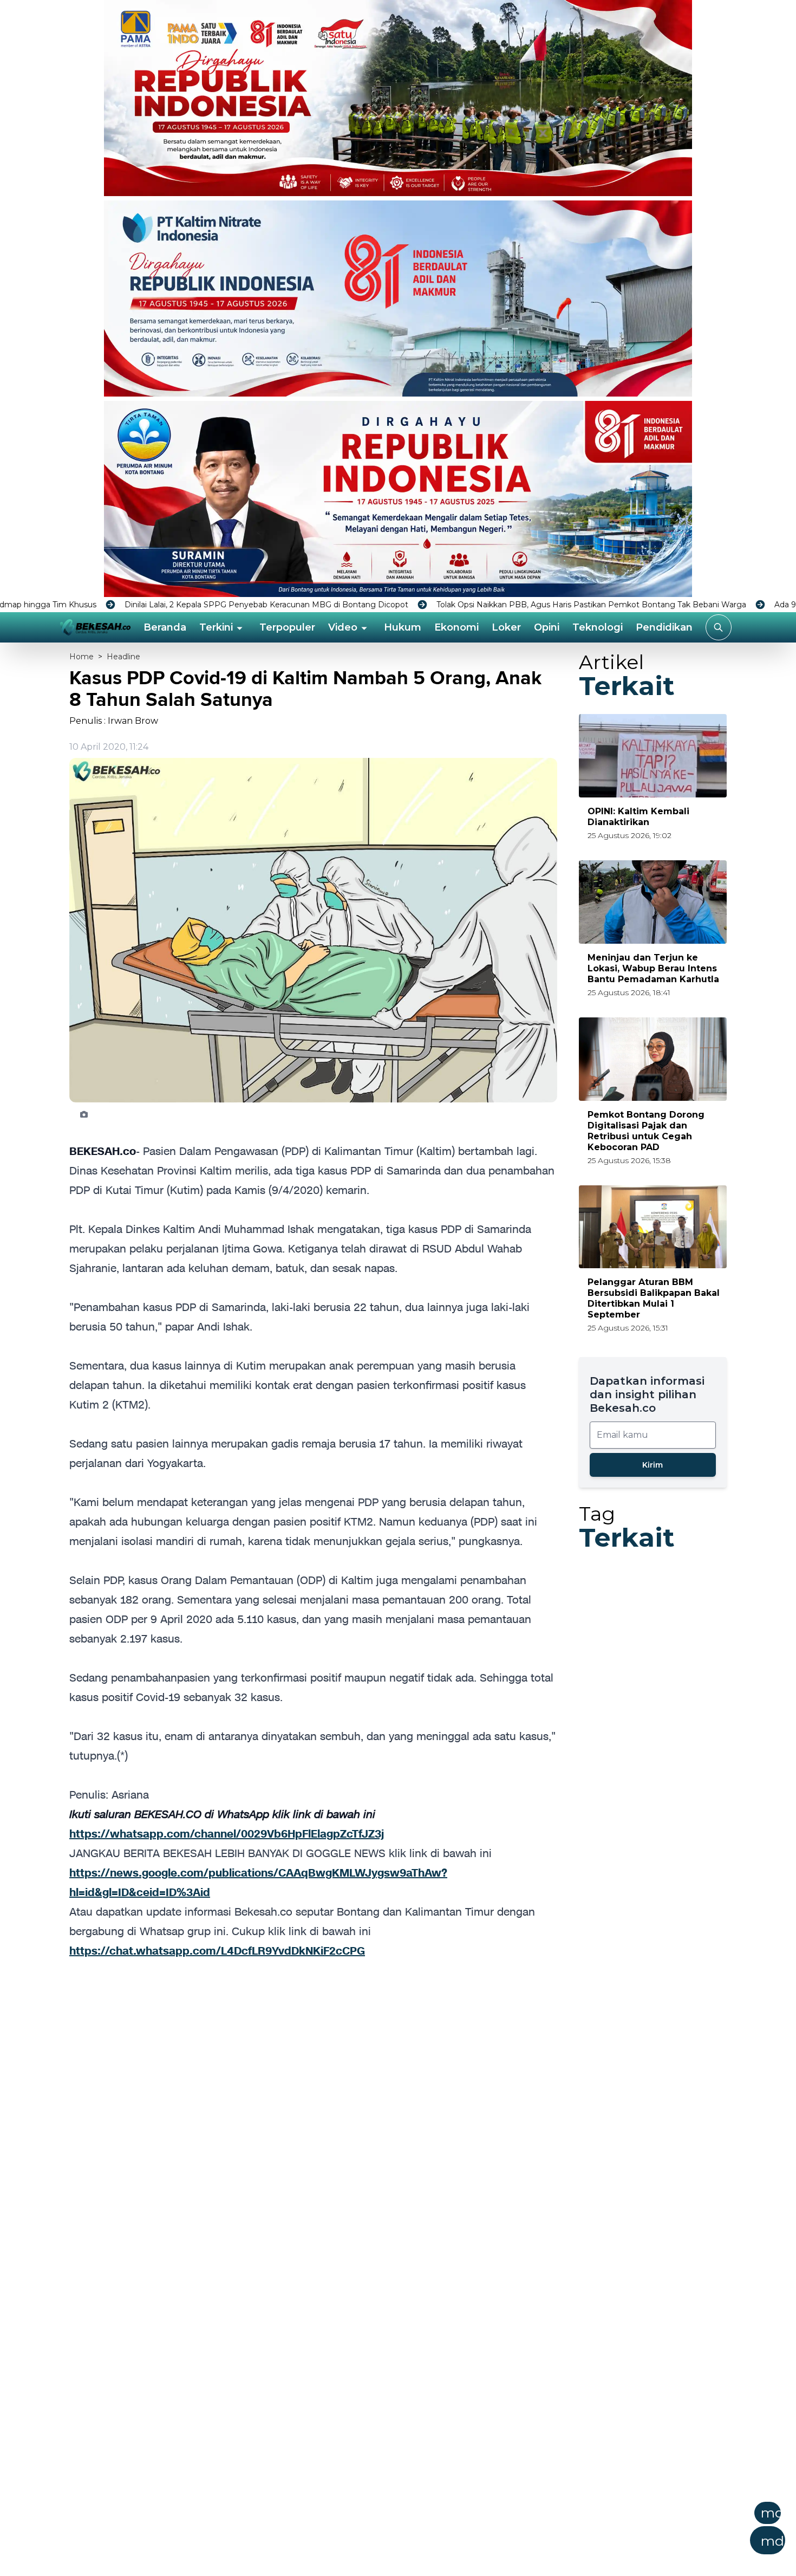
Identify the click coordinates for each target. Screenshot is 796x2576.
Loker (506, 627)
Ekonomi (456, 627)
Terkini (216, 627)
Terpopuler (287, 627)
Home (81, 657)
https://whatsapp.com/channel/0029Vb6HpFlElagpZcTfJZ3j (227, 1834)
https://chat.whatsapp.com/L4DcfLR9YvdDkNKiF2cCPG (217, 1951)
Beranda (165, 627)
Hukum (403, 627)
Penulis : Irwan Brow (114, 721)
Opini (547, 627)
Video (343, 627)
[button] (451, 2532)
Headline (123, 657)
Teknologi (598, 627)
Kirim (653, 1465)
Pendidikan (664, 627)
